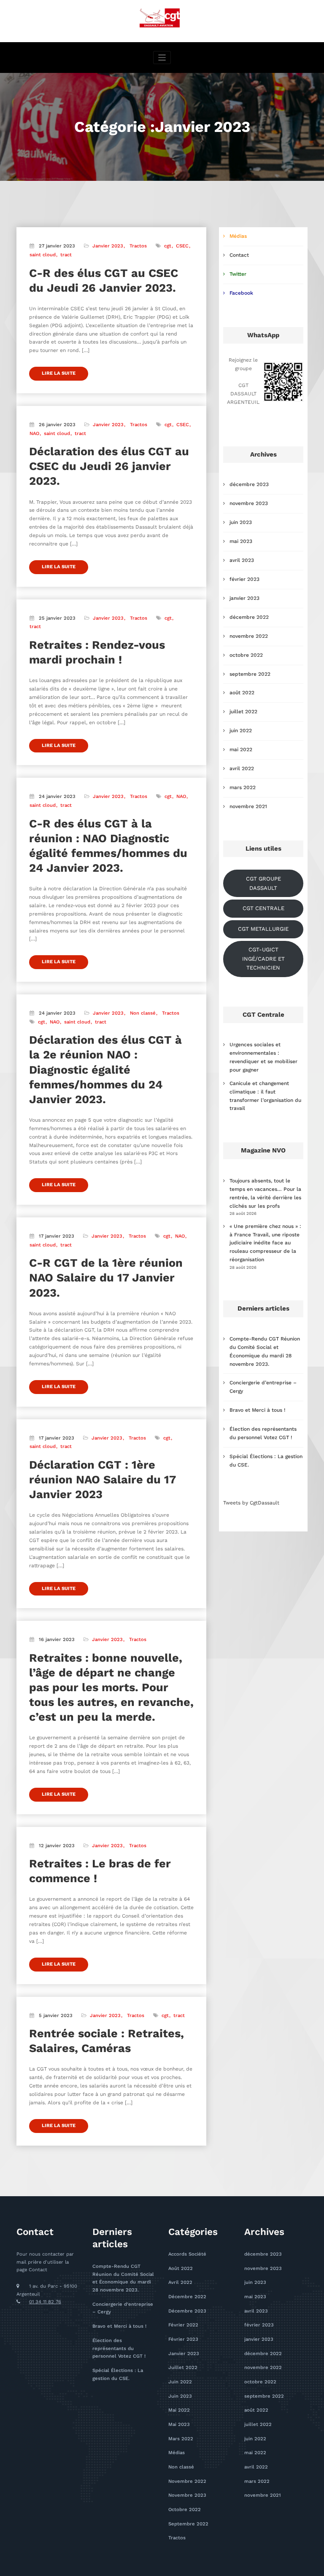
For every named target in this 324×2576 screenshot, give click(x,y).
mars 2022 (243, 787)
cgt (168, 246)
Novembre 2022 (187, 2481)
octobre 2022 (246, 655)
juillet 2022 (243, 712)
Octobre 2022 (185, 2510)
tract (66, 255)
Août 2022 (181, 2268)
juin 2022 (241, 731)
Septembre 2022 (188, 2524)
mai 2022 (241, 749)
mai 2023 (241, 541)
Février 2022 (183, 2325)
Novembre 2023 (187, 2495)
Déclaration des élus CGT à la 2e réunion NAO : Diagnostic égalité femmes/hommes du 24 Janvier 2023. (105, 1069)
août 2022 (242, 693)
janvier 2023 (244, 598)
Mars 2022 (181, 2439)
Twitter (238, 274)
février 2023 (244, 579)
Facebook (241, 293)
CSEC (182, 246)
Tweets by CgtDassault (251, 1503)
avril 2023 (242, 560)
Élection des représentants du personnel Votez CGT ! (119, 2348)
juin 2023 (241, 522)
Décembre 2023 (187, 2311)
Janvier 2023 (108, 246)
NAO (34, 434)
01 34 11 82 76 (45, 2302)
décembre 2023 (249, 484)
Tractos (138, 246)
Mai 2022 (179, 2410)
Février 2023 (183, 2339)
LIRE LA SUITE (59, 373)
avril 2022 (242, 768)
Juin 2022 (180, 2382)
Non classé (143, 1013)
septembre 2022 (250, 674)
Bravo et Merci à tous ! (257, 1410)
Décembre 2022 (187, 2297)
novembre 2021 (248, 806)
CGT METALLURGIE (263, 929)
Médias (238, 236)
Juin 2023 (180, 2396)
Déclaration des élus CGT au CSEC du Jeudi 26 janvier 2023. (109, 466)
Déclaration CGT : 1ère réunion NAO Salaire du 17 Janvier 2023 (102, 1480)
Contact (239, 255)
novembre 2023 (249, 503)
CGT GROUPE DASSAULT (263, 883)
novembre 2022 (249, 636)
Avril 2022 (180, 2282)
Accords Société (187, 2254)
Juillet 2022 (183, 2368)
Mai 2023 (179, 2424)
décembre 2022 (249, 617)
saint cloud (43, 255)
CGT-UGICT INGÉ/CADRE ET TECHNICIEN (263, 959)
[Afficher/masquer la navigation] (162, 58)
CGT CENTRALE (263, 908)
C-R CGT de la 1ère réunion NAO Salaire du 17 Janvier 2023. (106, 1278)
